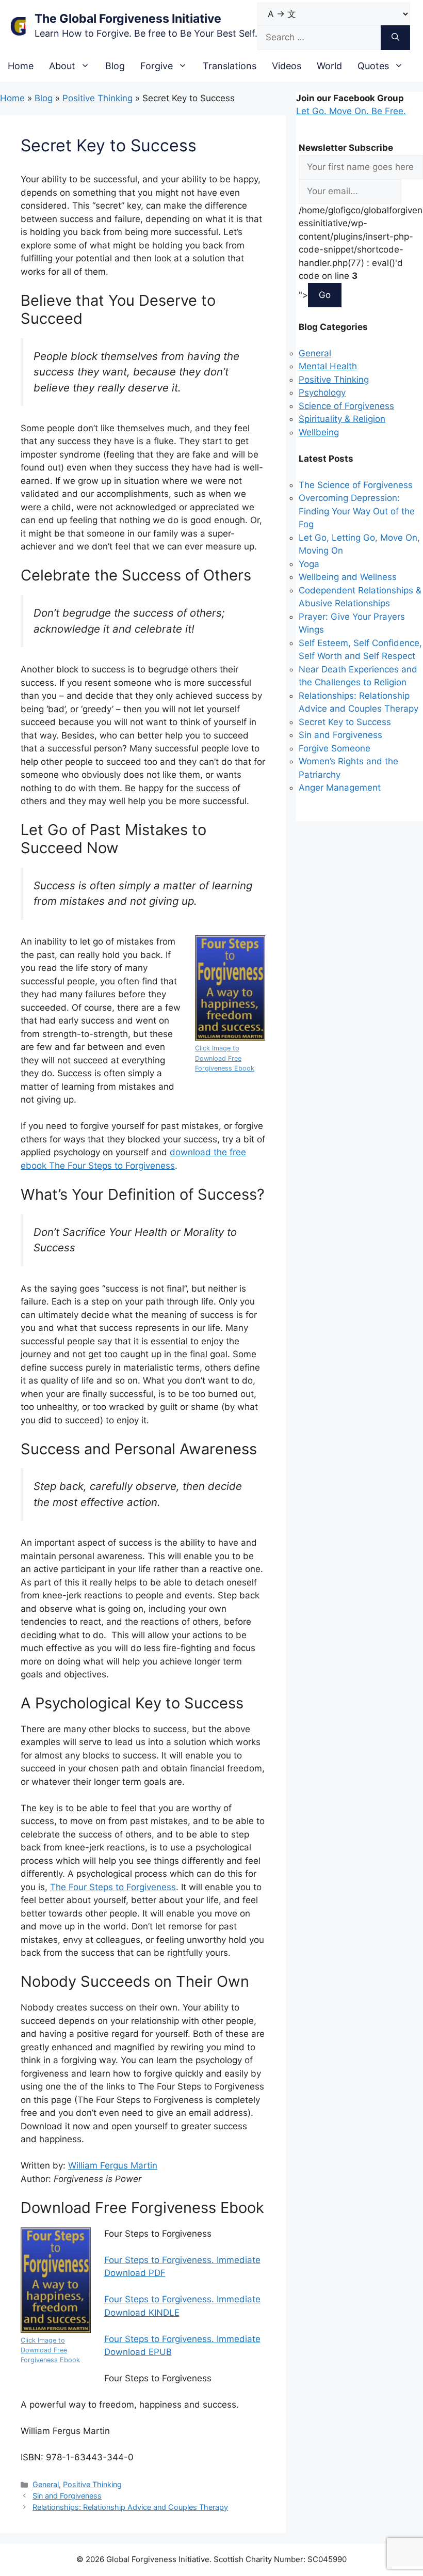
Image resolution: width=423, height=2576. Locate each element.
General (46, 2484)
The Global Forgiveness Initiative (128, 19)
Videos (287, 66)
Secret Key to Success (345, 722)
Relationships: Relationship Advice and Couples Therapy (130, 2507)
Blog (115, 66)
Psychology (322, 392)
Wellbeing (319, 432)
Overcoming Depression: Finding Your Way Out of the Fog (357, 511)
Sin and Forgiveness (67, 2496)
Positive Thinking (97, 98)
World (329, 66)
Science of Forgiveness (346, 406)
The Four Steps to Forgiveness (113, 1887)
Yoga (309, 564)
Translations (230, 66)
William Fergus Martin (113, 2165)
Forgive (157, 66)
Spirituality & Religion (342, 419)
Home (21, 66)
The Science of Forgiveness (356, 485)
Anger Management (340, 788)
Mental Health (328, 366)
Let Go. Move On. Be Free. (351, 111)
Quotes (373, 66)
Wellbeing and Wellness (348, 577)
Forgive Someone (335, 748)
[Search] (395, 38)
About (62, 66)
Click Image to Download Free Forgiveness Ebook (225, 1058)
